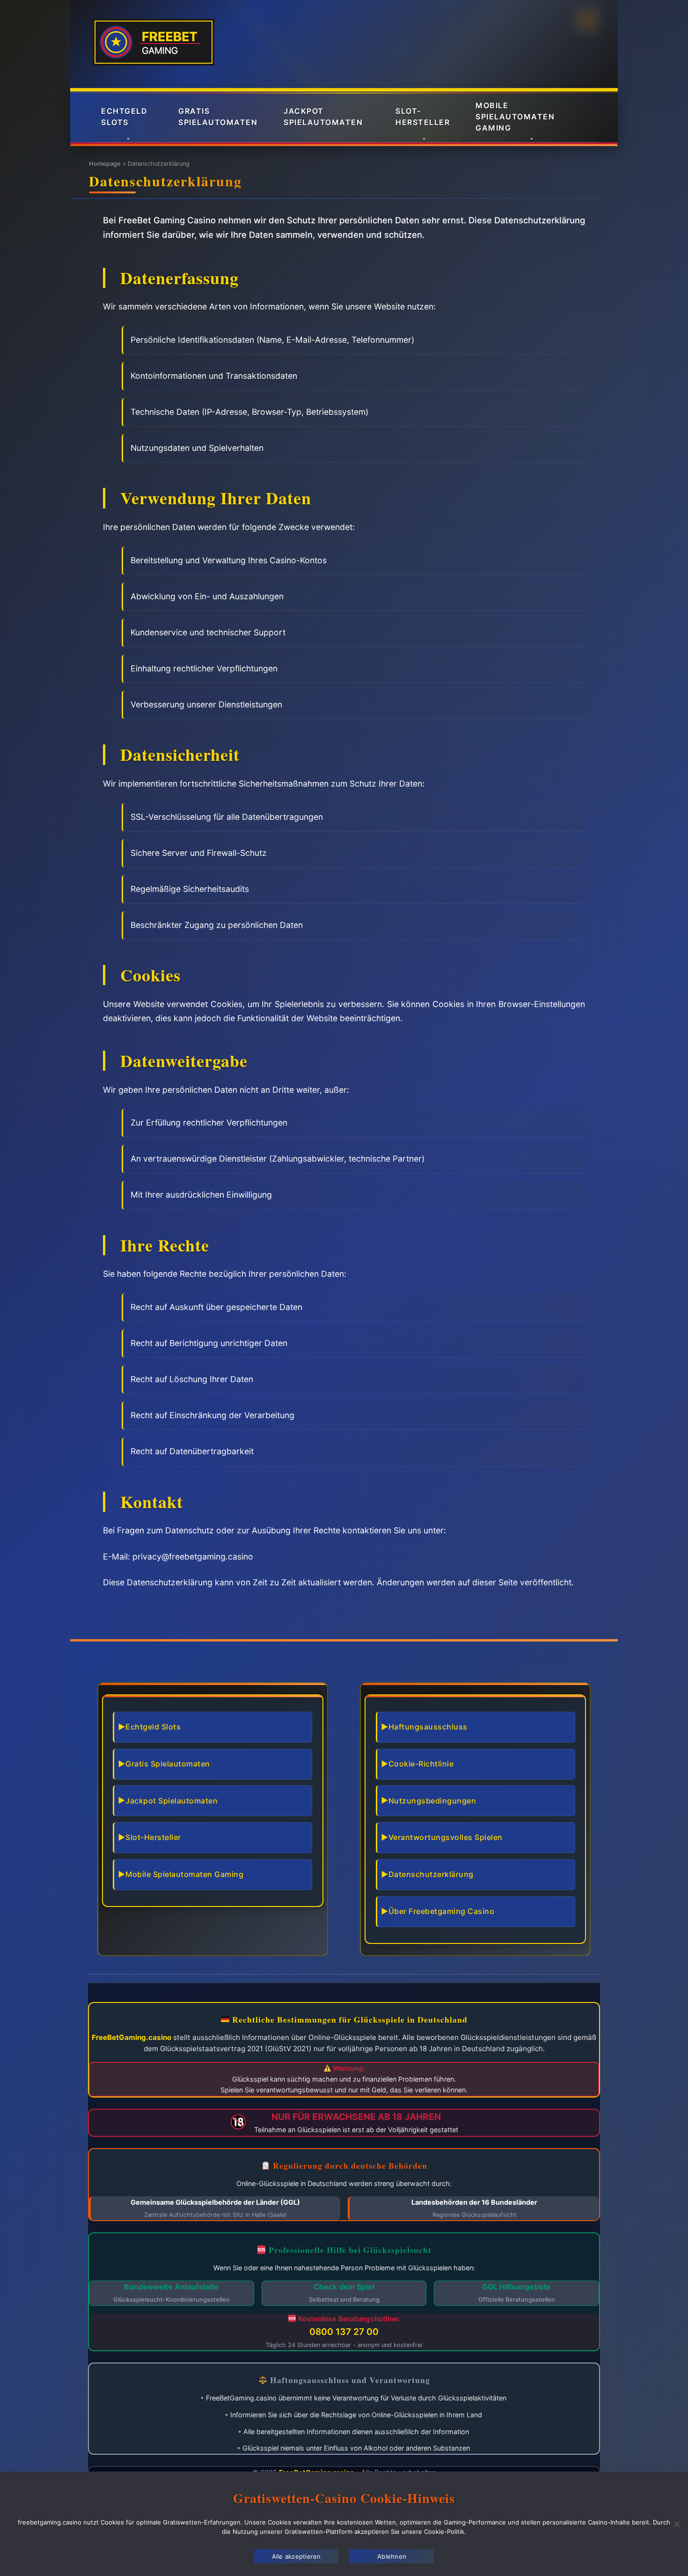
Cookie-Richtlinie (421, 1764)
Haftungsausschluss (428, 1727)
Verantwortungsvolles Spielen (446, 1837)
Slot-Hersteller (423, 117)
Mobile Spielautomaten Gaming (515, 117)
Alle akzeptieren (296, 2556)
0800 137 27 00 (344, 2332)
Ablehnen (392, 2556)
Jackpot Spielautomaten (323, 117)
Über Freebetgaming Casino (442, 1911)
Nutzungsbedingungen (432, 1801)
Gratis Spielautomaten (218, 117)
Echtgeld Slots (124, 117)
